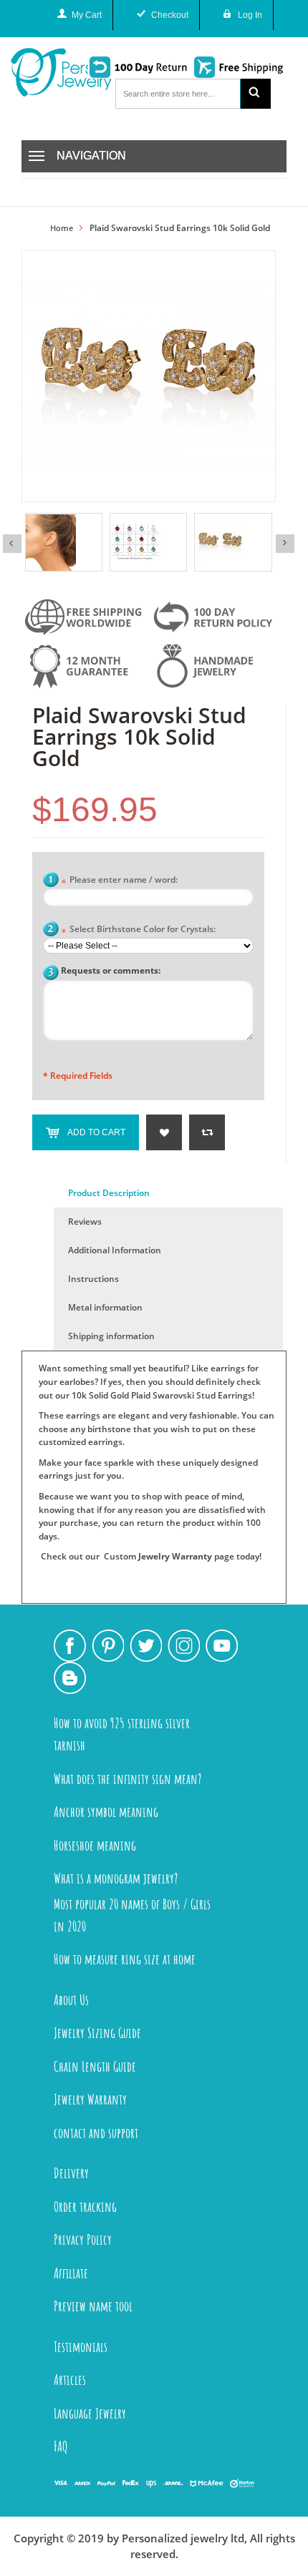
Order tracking (85, 2207)
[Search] (256, 94)
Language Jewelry (90, 2413)
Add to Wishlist (164, 1132)
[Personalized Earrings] (233, 542)
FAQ (61, 2446)
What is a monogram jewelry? (116, 1878)
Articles (70, 2380)
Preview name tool (93, 2306)
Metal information (105, 1307)
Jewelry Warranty (175, 1556)
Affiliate (71, 2273)
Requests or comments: (111, 970)
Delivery (71, 2173)
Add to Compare (207, 1132)
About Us (71, 2000)
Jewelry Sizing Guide (97, 2033)
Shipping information (111, 1336)
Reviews (85, 1221)
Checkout (170, 15)
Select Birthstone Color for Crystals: (138, 930)
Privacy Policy (83, 2239)
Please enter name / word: (119, 881)
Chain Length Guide (95, 2066)
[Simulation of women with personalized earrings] (64, 542)
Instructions (93, 1279)
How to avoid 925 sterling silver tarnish (122, 1734)
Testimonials (81, 2347)
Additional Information (115, 1250)
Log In (250, 15)
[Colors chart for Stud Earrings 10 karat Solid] (148, 542)
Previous (12, 544)
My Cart (87, 15)
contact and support (96, 2133)
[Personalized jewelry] (44, 72)
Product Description (109, 1193)
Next (285, 544)
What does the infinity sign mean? (127, 1779)
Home (62, 228)
